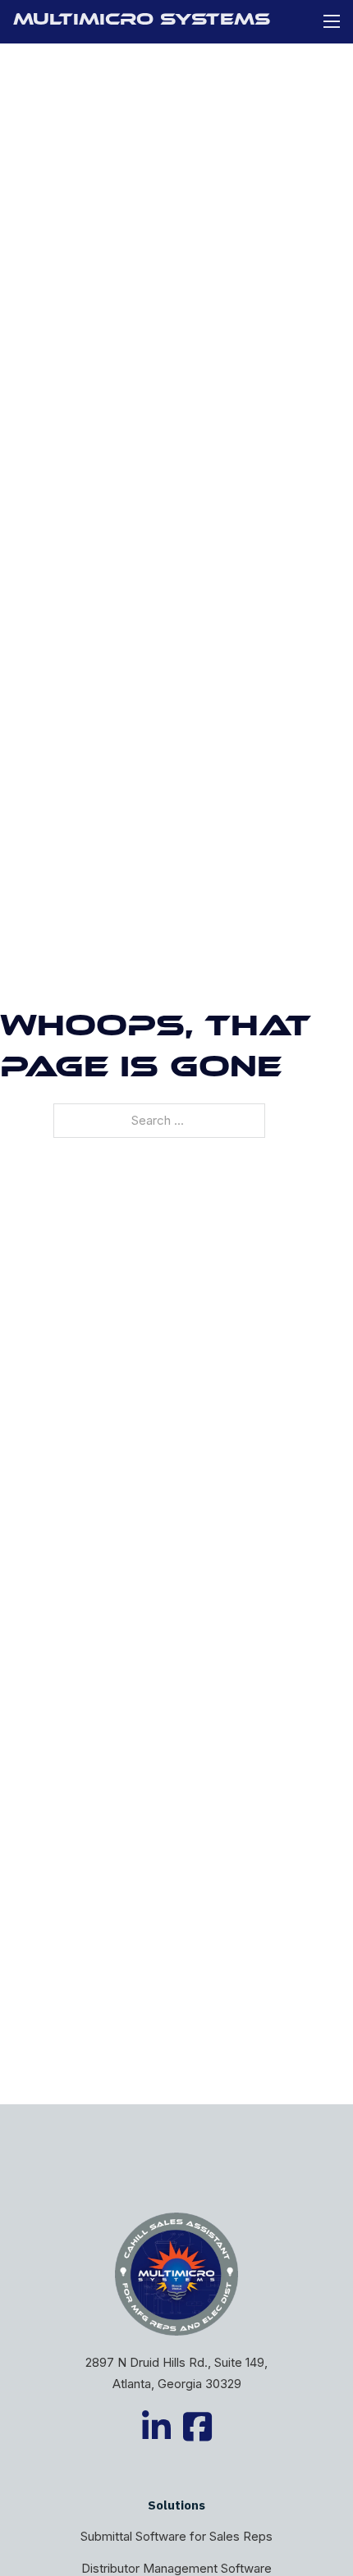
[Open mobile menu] (332, 21)
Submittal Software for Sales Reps (176, 2536)
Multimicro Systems (142, 21)
